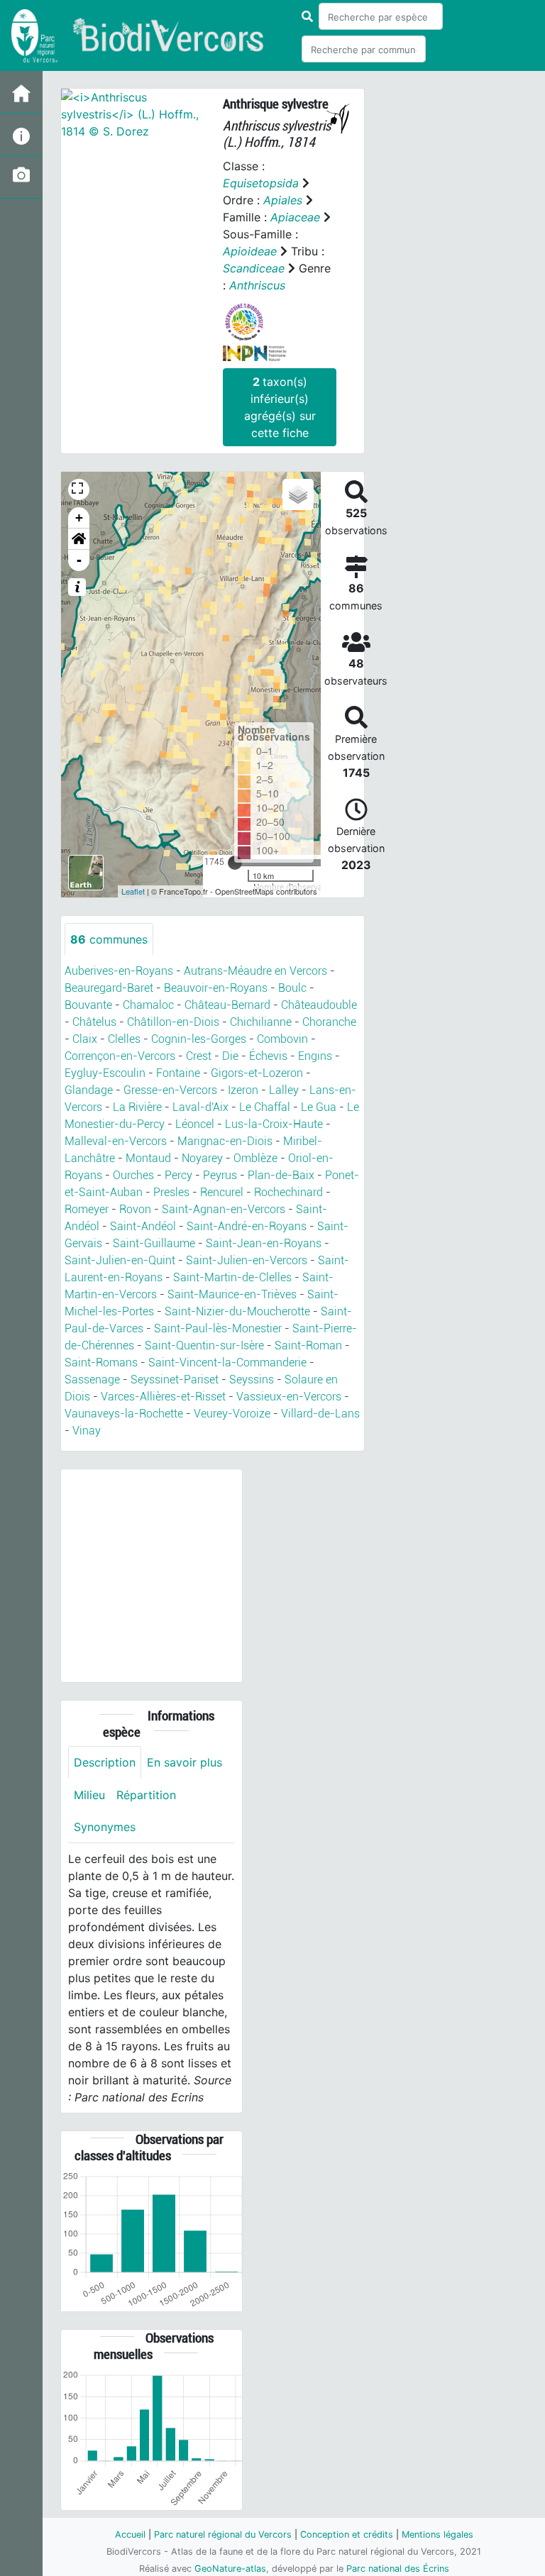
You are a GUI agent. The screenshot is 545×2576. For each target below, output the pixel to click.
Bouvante (88, 1005)
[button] (79, 539)
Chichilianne (261, 1022)
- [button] (79, 560)
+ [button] (79, 518)
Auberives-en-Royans (119, 971)
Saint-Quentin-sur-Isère (204, 1345)
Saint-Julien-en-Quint (120, 1260)
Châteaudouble (319, 1005)
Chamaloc (148, 1005)
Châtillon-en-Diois (173, 1022)
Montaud (148, 1158)
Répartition (146, 1795)
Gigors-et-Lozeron (257, 1073)
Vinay (87, 1431)
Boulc (292, 988)
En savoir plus (185, 1762)
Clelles (124, 1039)
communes (109, 939)
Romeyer (87, 1209)
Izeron (243, 1090)
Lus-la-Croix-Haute (274, 1124)
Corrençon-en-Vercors (120, 1056)
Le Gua (319, 1107)
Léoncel (195, 1124)
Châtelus (94, 1022)
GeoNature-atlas (230, 2569)
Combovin (282, 1039)
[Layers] (298, 494)
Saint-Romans (101, 1362)
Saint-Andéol (143, 1226)
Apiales (283, 200)
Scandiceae (254, 268)
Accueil (130, 2534)
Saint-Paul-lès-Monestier (218, 1328)
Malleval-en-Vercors (116, 1141)
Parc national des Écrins (398, 2569)
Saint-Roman (308, 1345)
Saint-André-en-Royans (247, 1226)
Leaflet (133, 891)
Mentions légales (437, 2534)
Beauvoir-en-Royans (216, 988)
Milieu (89, 1795)
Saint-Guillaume (154, 1243)
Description (105, 1762)
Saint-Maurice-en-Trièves (232, 1294)
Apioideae (250, 251)
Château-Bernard (227, 1005)
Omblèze (255, 1158)
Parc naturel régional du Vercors (223, 2534)
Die (230, 1056)
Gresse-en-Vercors (170, 1090)
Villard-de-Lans (320, 1414)
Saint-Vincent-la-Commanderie (227, 1362)
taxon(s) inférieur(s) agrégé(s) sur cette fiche (280, 407)
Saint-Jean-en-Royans (264, 1243)
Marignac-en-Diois (225, 1141)
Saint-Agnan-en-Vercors (224, 1209)
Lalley (284, 1090)
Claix (85, 1039)
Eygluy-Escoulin (105, 1073)
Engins (315, 1056)
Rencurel (222, 1192)
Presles (171, 1192)
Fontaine (178, 1073)
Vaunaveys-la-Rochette (124, 1414)
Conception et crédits (347, 2534)
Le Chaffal (265, 1107)
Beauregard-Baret (109, 988)
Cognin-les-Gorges (199, 1039)
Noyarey (202, 1158)
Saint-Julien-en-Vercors (247, 1260)
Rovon (135, 1209)
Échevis (268, 1056)
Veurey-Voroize (232, 1414)
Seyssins (252, 1380)
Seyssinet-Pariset (175, 1380)
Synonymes (105, 1827)
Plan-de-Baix (281, 1175)
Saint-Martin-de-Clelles (232, 1277)
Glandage (89, 1090)
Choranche (329, 1022)
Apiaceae (295, 217)
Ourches (133, 1175)
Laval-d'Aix (200, 1107)
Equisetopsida (261, 183)
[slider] (235, 863)
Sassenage (92, 1380)
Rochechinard (288, 1192)
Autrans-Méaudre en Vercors (255, 971)
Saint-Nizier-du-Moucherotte (237, 1311)
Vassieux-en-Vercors (289, 1397)
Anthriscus (257, 285)
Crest (199, 1056)
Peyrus (220, 1175)
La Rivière (137, 1107)
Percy (178, 1175)
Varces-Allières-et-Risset (163, 1397)
